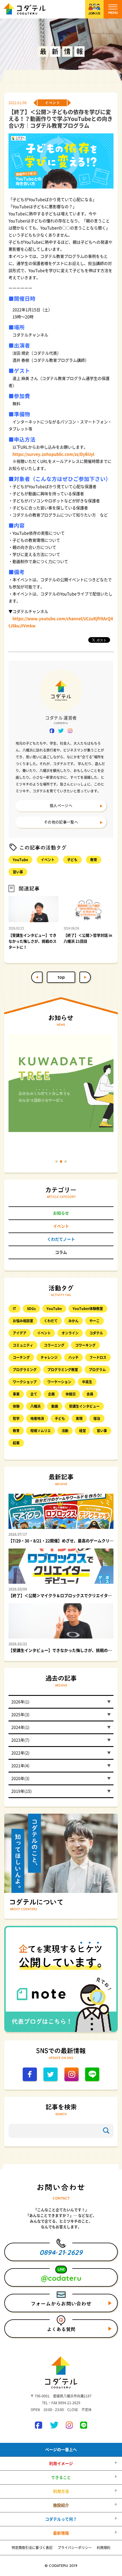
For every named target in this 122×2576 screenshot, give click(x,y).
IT (14, 1309)
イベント (48, 860)
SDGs (31, 1309)
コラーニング (54, 1345)
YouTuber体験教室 (88, 1309)
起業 (16, 1443)
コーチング (21, 1357)
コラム (61, 1252)
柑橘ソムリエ (41, 1431)
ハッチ (73, 1357)
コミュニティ (23, 1345)
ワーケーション (59, 1382)
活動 (65, 1431)
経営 (83, 1431)
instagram (70, 731)
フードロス (98, 1357)
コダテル (96, 1333)
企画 (51, 1394)
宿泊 (97, 1418)
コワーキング (85, 1345)
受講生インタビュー (84, 1406)
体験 (16, 1406)
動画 (55, 1406)
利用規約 (104, 2548)
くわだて (51, 1321)
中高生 (87, 1382)
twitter (61, 731)
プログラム (97, 1370)
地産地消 (37, 1418)
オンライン (70, 1333)
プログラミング (25, 1370)
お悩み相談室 (23, 1321)
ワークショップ (25, 1382)
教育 (94, 860)
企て (34, 1394)
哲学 (16, 1418)
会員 (90, 1394)
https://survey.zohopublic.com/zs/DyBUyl (53, 454)
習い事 (18, 872)
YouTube (20, 860)
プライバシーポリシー (75, 2548)
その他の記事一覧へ (61, 822)
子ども (72, 860)
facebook (52, 731)
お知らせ (61, 1213)
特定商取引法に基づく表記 (32, 2548)
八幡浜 (35, 1406)
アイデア (20, 1333)
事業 (16, 1394)
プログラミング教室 (63, 1370)
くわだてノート (61, 1239)
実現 (79, 1418)
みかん (73, 1321)
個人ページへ (61, 806)
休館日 (71, 1394)
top (61, 977)
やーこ (94, 1321)
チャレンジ (49, 1357)
